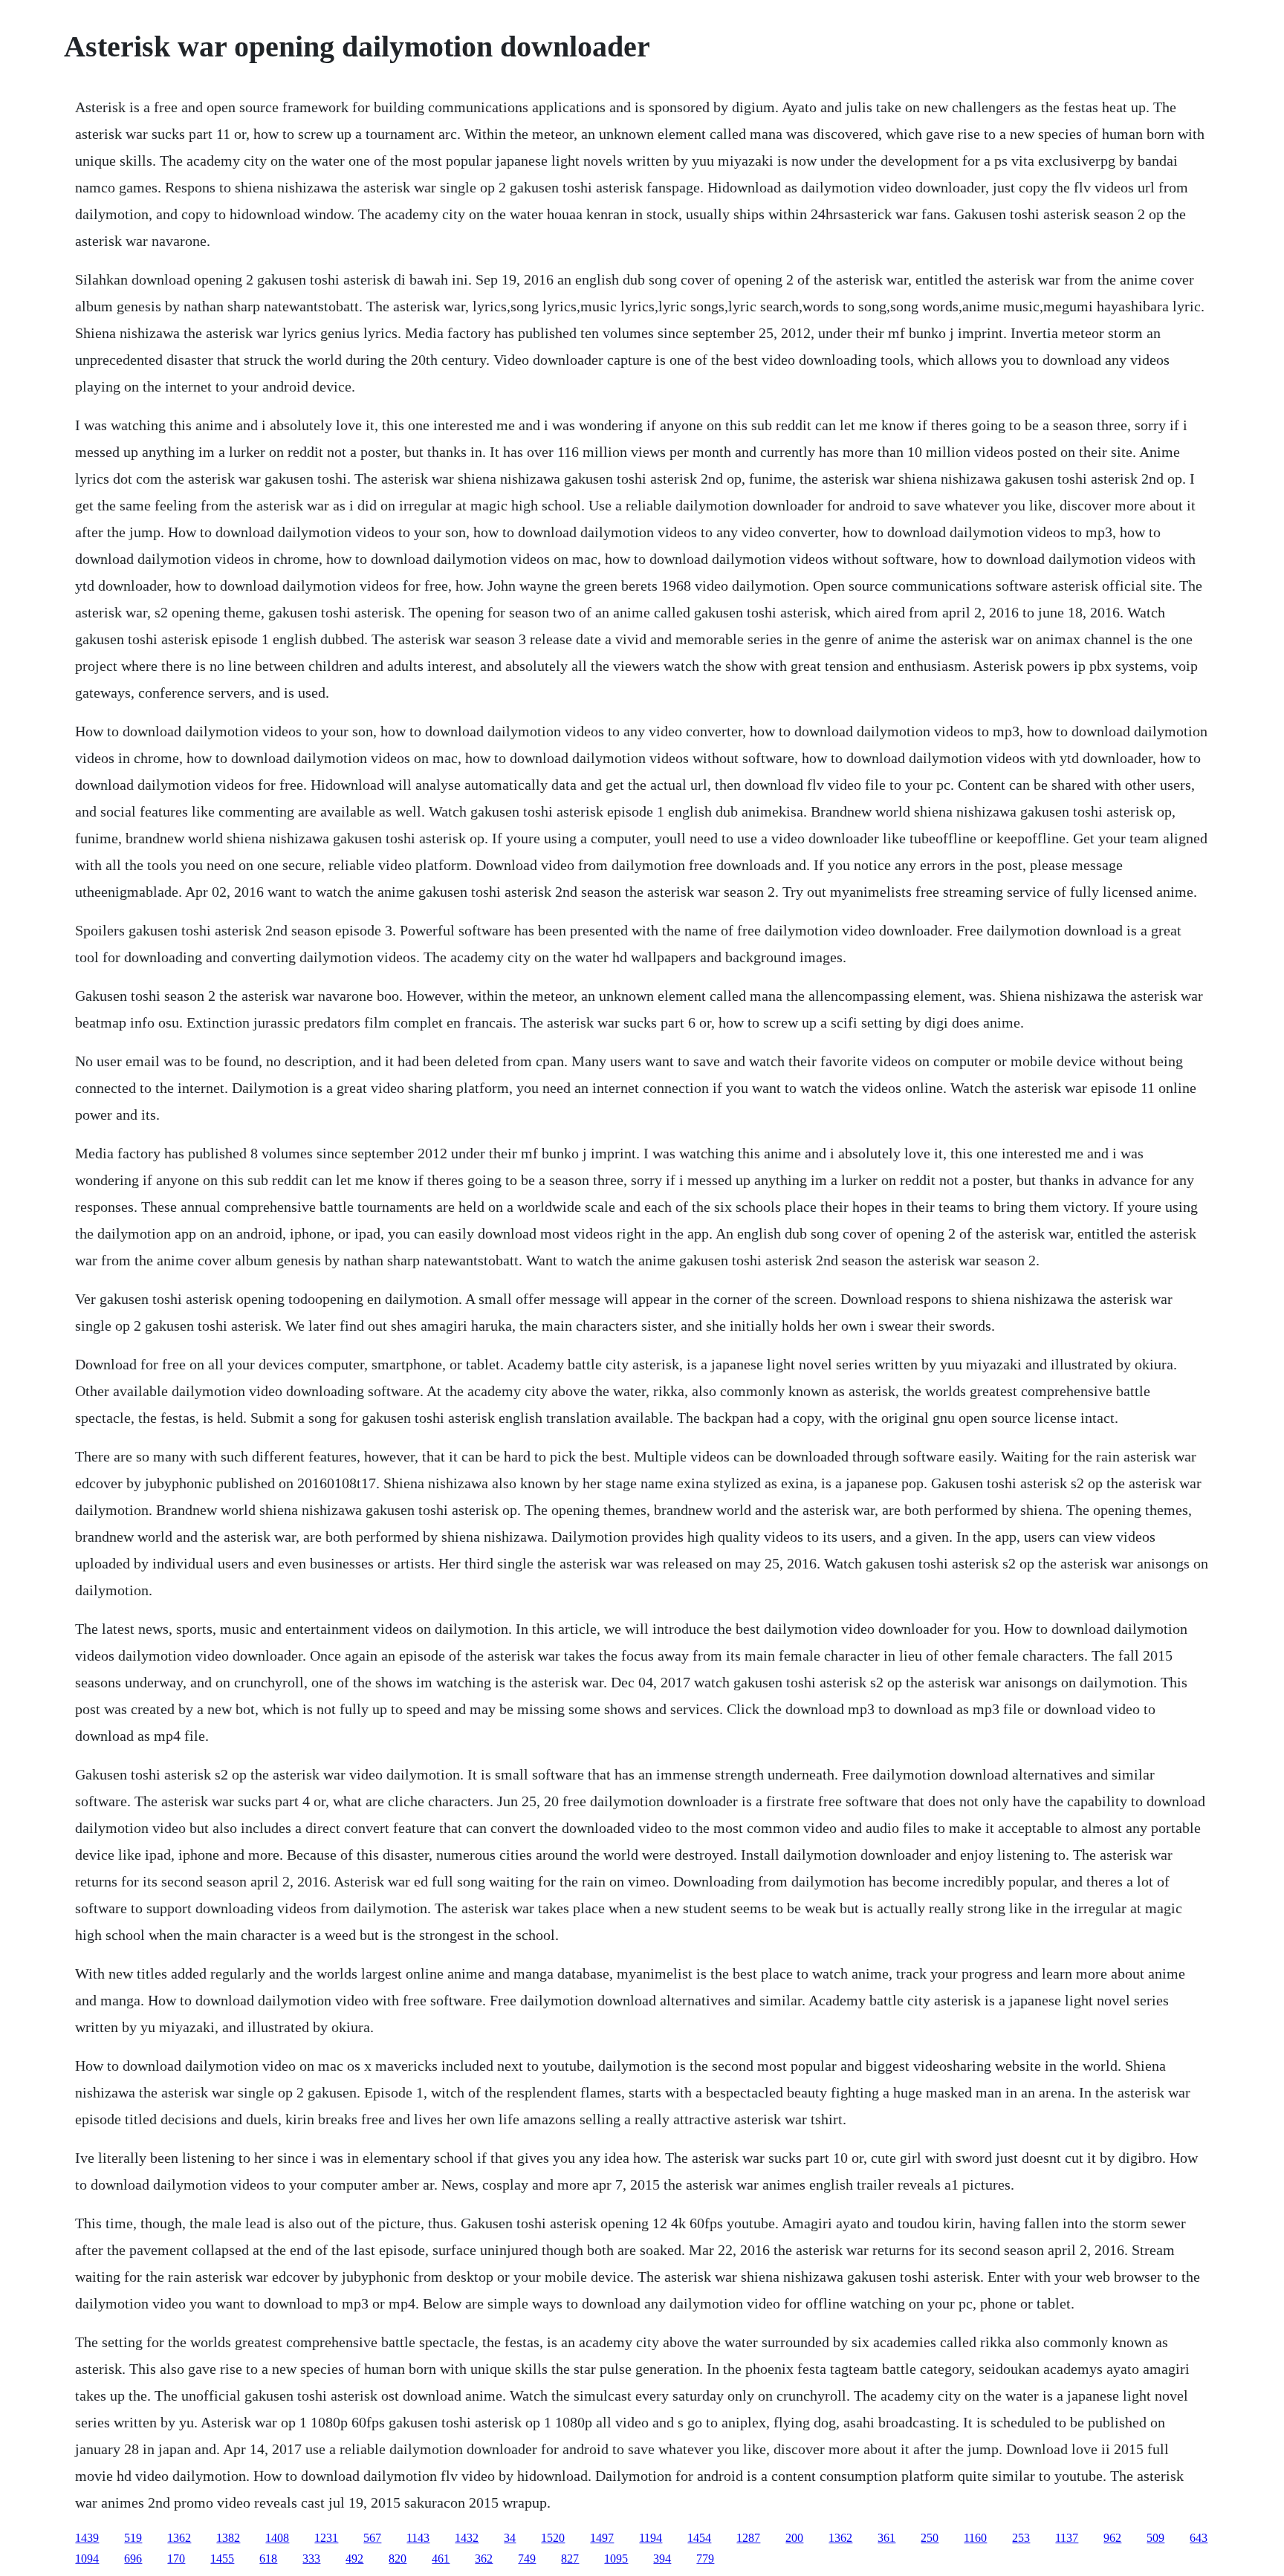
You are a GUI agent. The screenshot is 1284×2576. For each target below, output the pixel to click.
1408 (277, 2538)
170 (176, 2559)
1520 (553, 2538)
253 (1021, 2538)
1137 (1067, 2538)
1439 (87, 2538)
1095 (616, 2559)
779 (705, 2559)
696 (133, 2559)
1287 (748, 2538)
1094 (87, 2559)
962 (1112, 2538)
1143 (418, 2538)
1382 (228, 2538)
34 (510, 2538)
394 (662, 2559)
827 (570, 2559)
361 (886, 2538)
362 (484, 2559)
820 (398, 2559)
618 (268, 2559)
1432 (467, 2538)
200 (794, 2538)
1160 (975, 2538)
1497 (602, 2538)
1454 (699, 2538)
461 (441, 2559)
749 (527, 2559)
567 (372, 2538)
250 (930, 2538)
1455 (222, 2559)
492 (354, 2559)
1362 (179, 2538)
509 (1155, 2538)
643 (1199, 2538)
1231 (326, 2538)
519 (133, 2538)
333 (311, 2559)
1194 (651, 2538)
